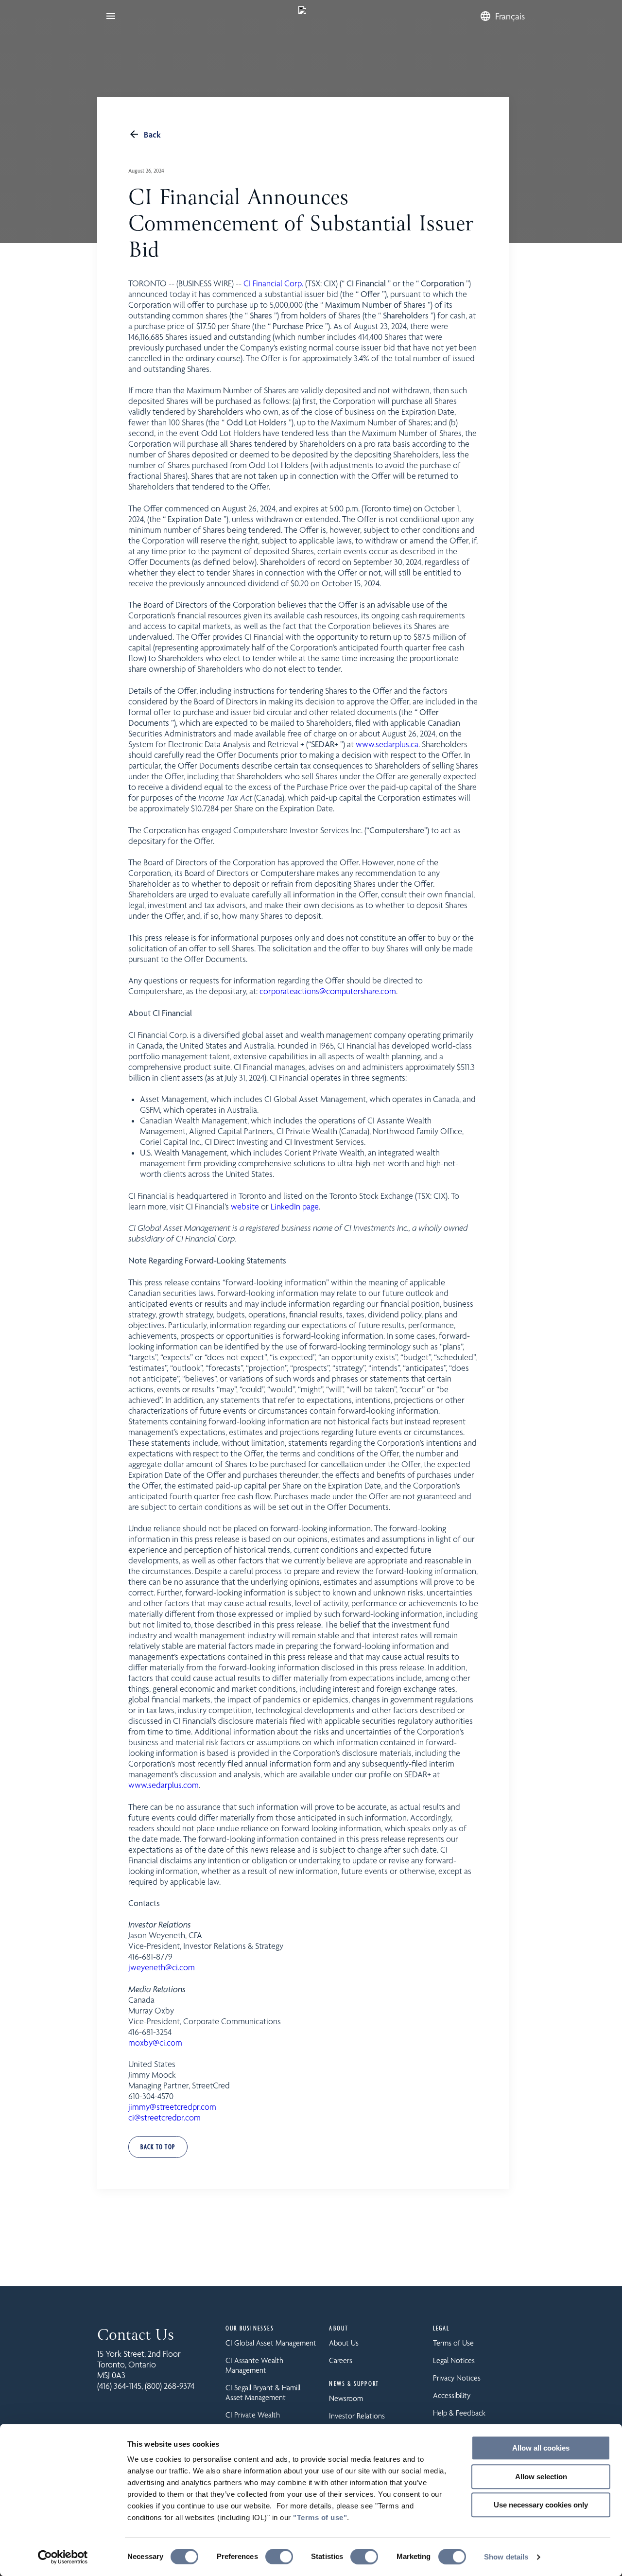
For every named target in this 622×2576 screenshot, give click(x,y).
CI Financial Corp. (273, 283)
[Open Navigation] (111, 16)
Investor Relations (357, 2416)
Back (152, 134)
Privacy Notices (457, 2378)
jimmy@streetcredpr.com (172, 2107)
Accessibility (452, 2395)
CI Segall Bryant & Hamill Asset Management (263, 2392)
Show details (506, 2557)
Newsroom (346, 2398)
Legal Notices (454, 2360)
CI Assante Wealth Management (254, 2365)
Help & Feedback (459, 2413)
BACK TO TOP (158, 2147)
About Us (344, 2343)
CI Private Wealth (253, 2415)
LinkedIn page (295, 1207)
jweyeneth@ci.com (162, 1967)
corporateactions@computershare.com (328, 991)
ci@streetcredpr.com (164, 2118)
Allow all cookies (541, 2448)
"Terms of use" (320, 2517)
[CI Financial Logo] (302, 16)
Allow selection (541, 2477)
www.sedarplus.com (164, 1785)
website (245, 1207)
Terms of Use (453, 2343)
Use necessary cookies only (541, 2505)
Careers (341, 2360)
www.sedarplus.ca (387, 744)
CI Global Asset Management (271, 2343)
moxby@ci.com (155, 2043)
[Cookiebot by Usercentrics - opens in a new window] (63, 2557)
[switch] (279, 2557)
